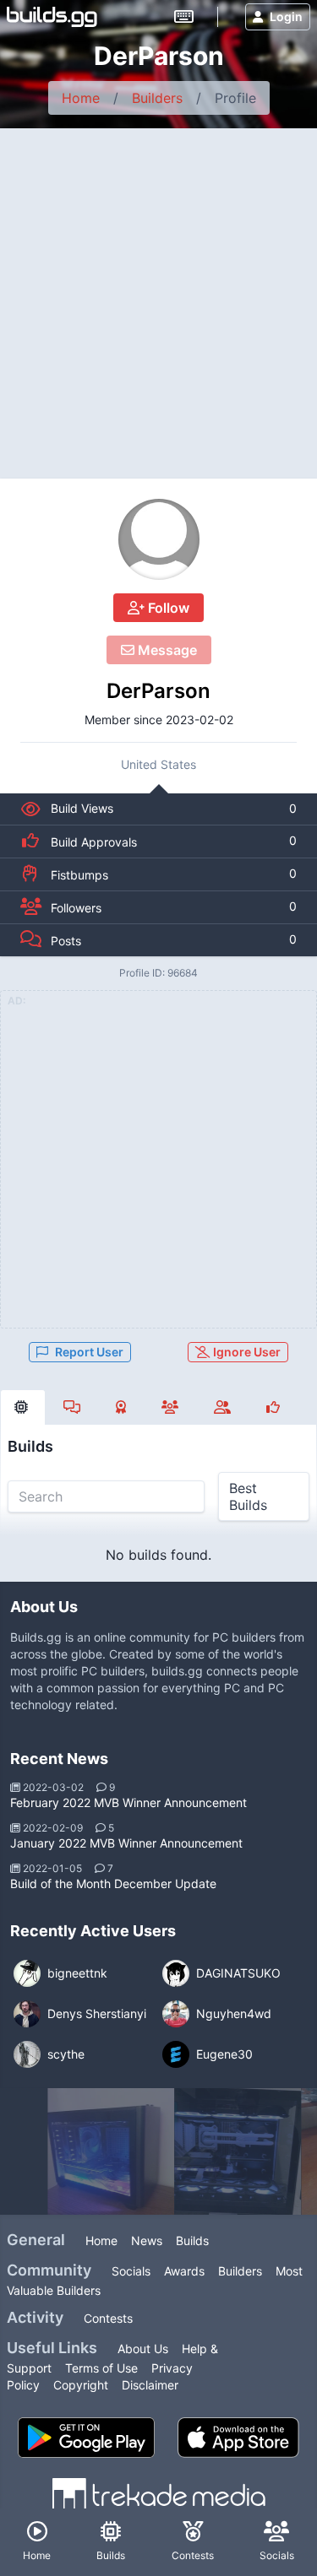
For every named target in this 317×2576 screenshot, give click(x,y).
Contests (108, 2318)
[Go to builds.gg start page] (52, 17)
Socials (131, 2271)
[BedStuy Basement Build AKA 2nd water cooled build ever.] (238, 2151)
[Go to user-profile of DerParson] (159, 539)
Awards (184, 2271)
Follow (167, 608)
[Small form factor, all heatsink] (111, 2151)
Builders (157, 98)
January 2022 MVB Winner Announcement (126, 1843)
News (147, 2240)
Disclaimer (150, 2385)
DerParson (158, 691)
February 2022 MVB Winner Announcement (128, 1802)
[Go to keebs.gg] (184, 17)
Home (81, 98)
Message (166, 650)
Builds (192, 2240)
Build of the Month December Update (113, 1883)
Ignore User (246, 1352)
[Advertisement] (158, 295)
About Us (143, 2349)
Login (286, 16)
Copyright (81, 2385)
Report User (89, 1352)
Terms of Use (101, 2368)
